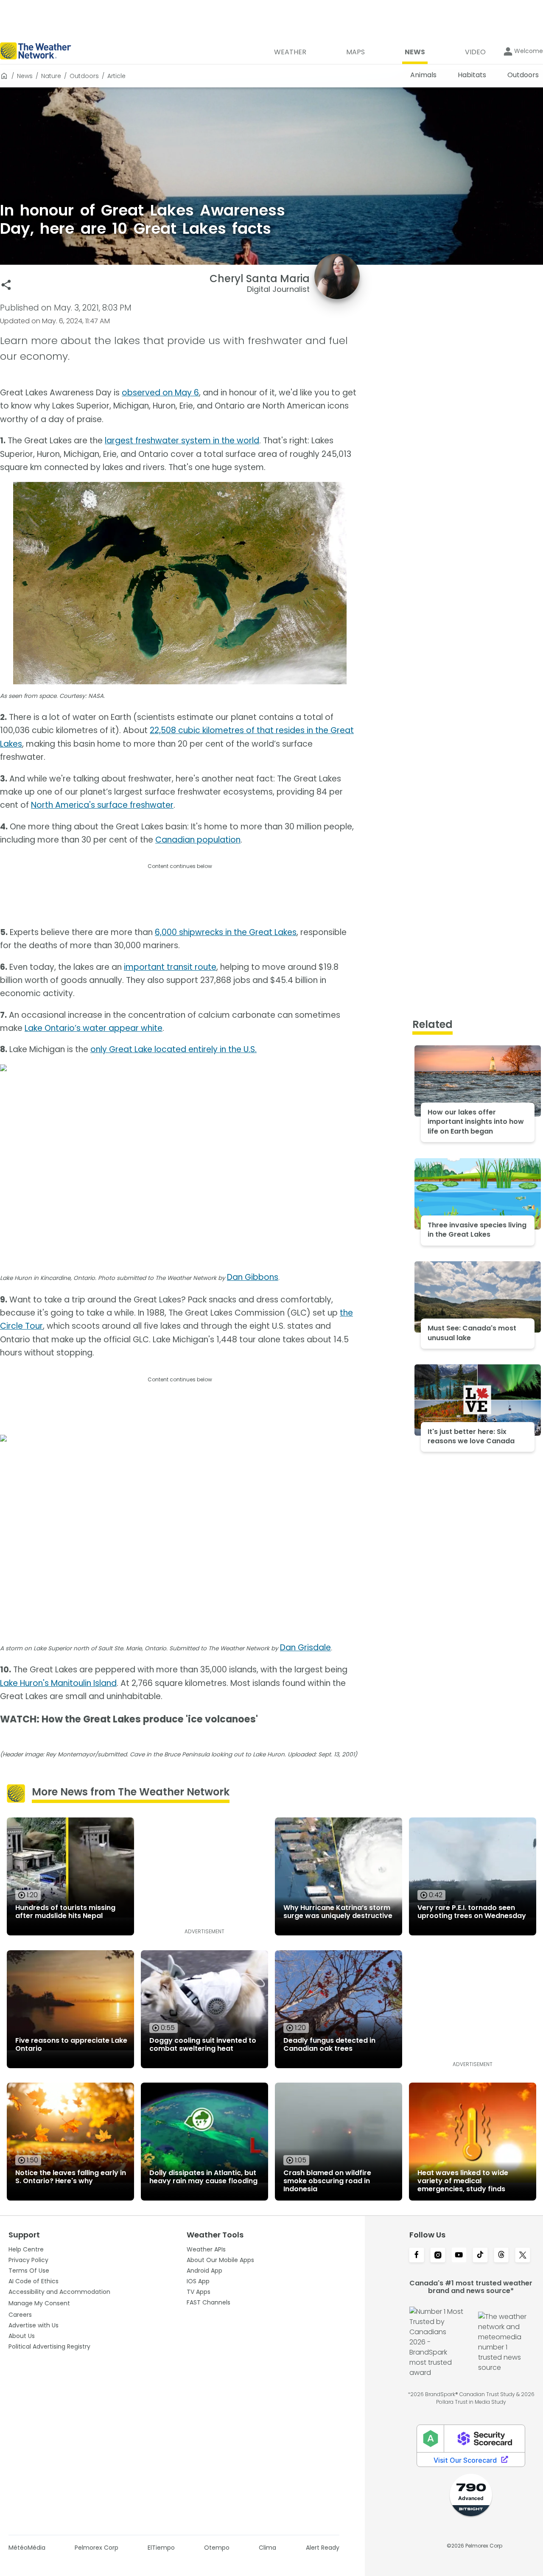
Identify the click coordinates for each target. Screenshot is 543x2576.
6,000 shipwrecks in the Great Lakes (226, 932)
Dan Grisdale (305, 1648)
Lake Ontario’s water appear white (94, 1028)
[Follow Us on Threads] (501, 2256)
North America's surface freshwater (102, 805)
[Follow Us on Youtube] (459, 2256)
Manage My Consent (39, 2303)
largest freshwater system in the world (182, 441)
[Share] (6, 285)
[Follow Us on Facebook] (417, 2256)
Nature (51, 76)
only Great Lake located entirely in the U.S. (174, 1049)
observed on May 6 (160, 393)
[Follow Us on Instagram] (438, 2256)
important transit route (170, 967)
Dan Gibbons (253, 1277)
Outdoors (84, 76)
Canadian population (198, 840)
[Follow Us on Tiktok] (480, 2256)
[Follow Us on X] (523, 2256)
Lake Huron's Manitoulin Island (58, 1683)
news (25, 76)
